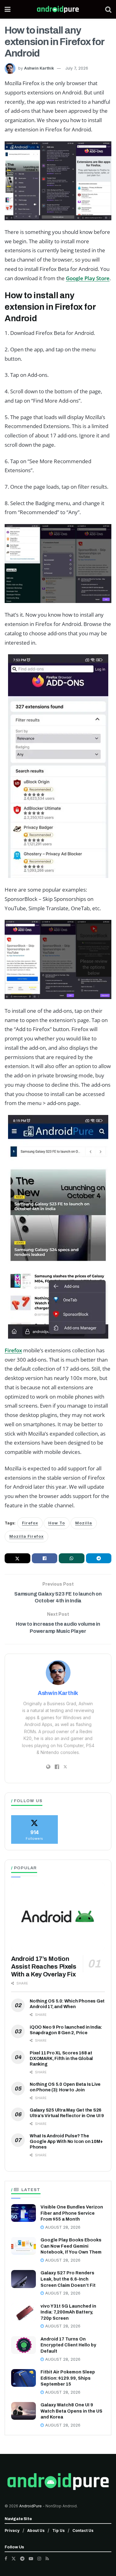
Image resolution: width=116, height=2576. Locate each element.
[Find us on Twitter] (14, 2559)
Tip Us (58, 2530)
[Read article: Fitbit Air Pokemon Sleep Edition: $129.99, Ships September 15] (24, 2378)
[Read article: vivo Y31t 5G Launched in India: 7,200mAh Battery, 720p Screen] (24, 2312)
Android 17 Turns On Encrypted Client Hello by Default (68, 2345)
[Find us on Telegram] (22, 2559)
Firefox (13, 1350)
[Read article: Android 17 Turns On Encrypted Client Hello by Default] (24, 2345)
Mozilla (84, 1523)
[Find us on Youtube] (31, 2559)
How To (57, 1523)
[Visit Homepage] (58, 9)
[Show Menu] (8, 9)
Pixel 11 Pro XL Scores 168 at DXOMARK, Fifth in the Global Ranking (61, 2059)
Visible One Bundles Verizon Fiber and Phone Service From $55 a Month (72, 2213)
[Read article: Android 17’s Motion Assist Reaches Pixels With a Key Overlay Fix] (58, 1917)
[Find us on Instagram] (39, 2559)
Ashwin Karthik (39, 68)
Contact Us (83, 2530)
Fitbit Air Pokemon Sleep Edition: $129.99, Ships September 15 (68, 2378)
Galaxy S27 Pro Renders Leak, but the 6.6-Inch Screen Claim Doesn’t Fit (68, 2279)
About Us (36, 2530)
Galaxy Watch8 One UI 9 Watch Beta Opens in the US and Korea (71, 2411)
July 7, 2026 (77, 68)
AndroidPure (31, 2506)
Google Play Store (88, 278)
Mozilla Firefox (26, 1536)
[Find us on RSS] (47, 2559)
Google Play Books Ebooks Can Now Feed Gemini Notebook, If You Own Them (71, 2246)
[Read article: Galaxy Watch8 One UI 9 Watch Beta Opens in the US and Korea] (24, 2411)
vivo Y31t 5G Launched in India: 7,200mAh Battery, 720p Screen (68, 2312)
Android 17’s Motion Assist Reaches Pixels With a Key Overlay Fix (44, 1966)
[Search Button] (108, 9)
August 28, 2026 (62, 2227)
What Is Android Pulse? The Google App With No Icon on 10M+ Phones (66, 2142)
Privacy (12, 2530)
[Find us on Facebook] (6, 2559)
